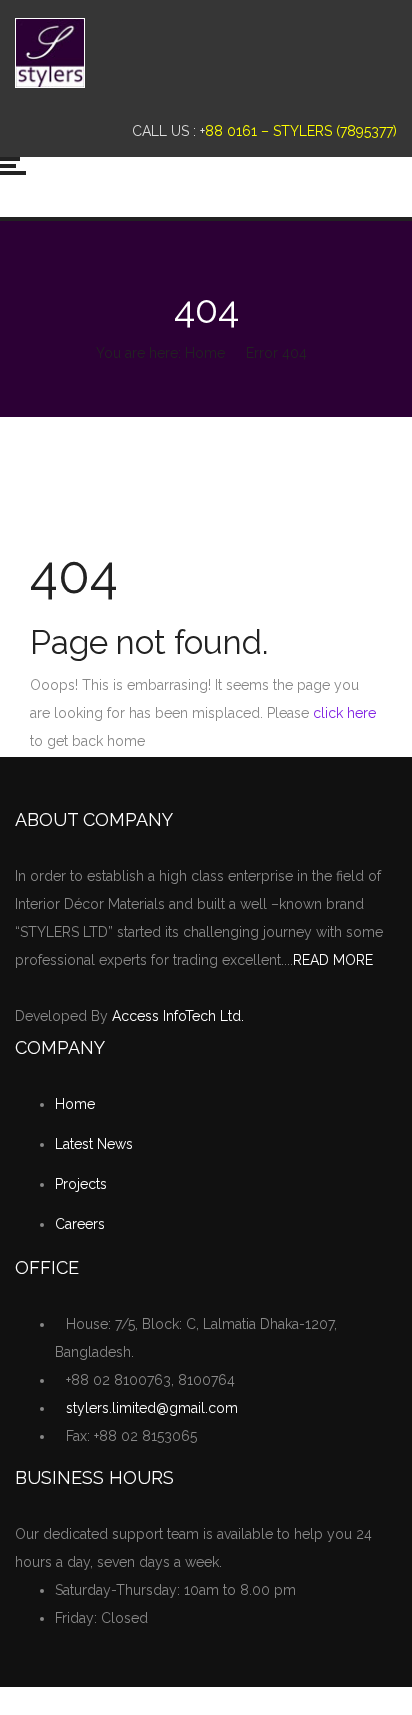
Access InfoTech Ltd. (178, 1016)
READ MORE (333, 960)
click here (344, 713)
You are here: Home (160, 353)
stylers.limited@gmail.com (152, 1408)
